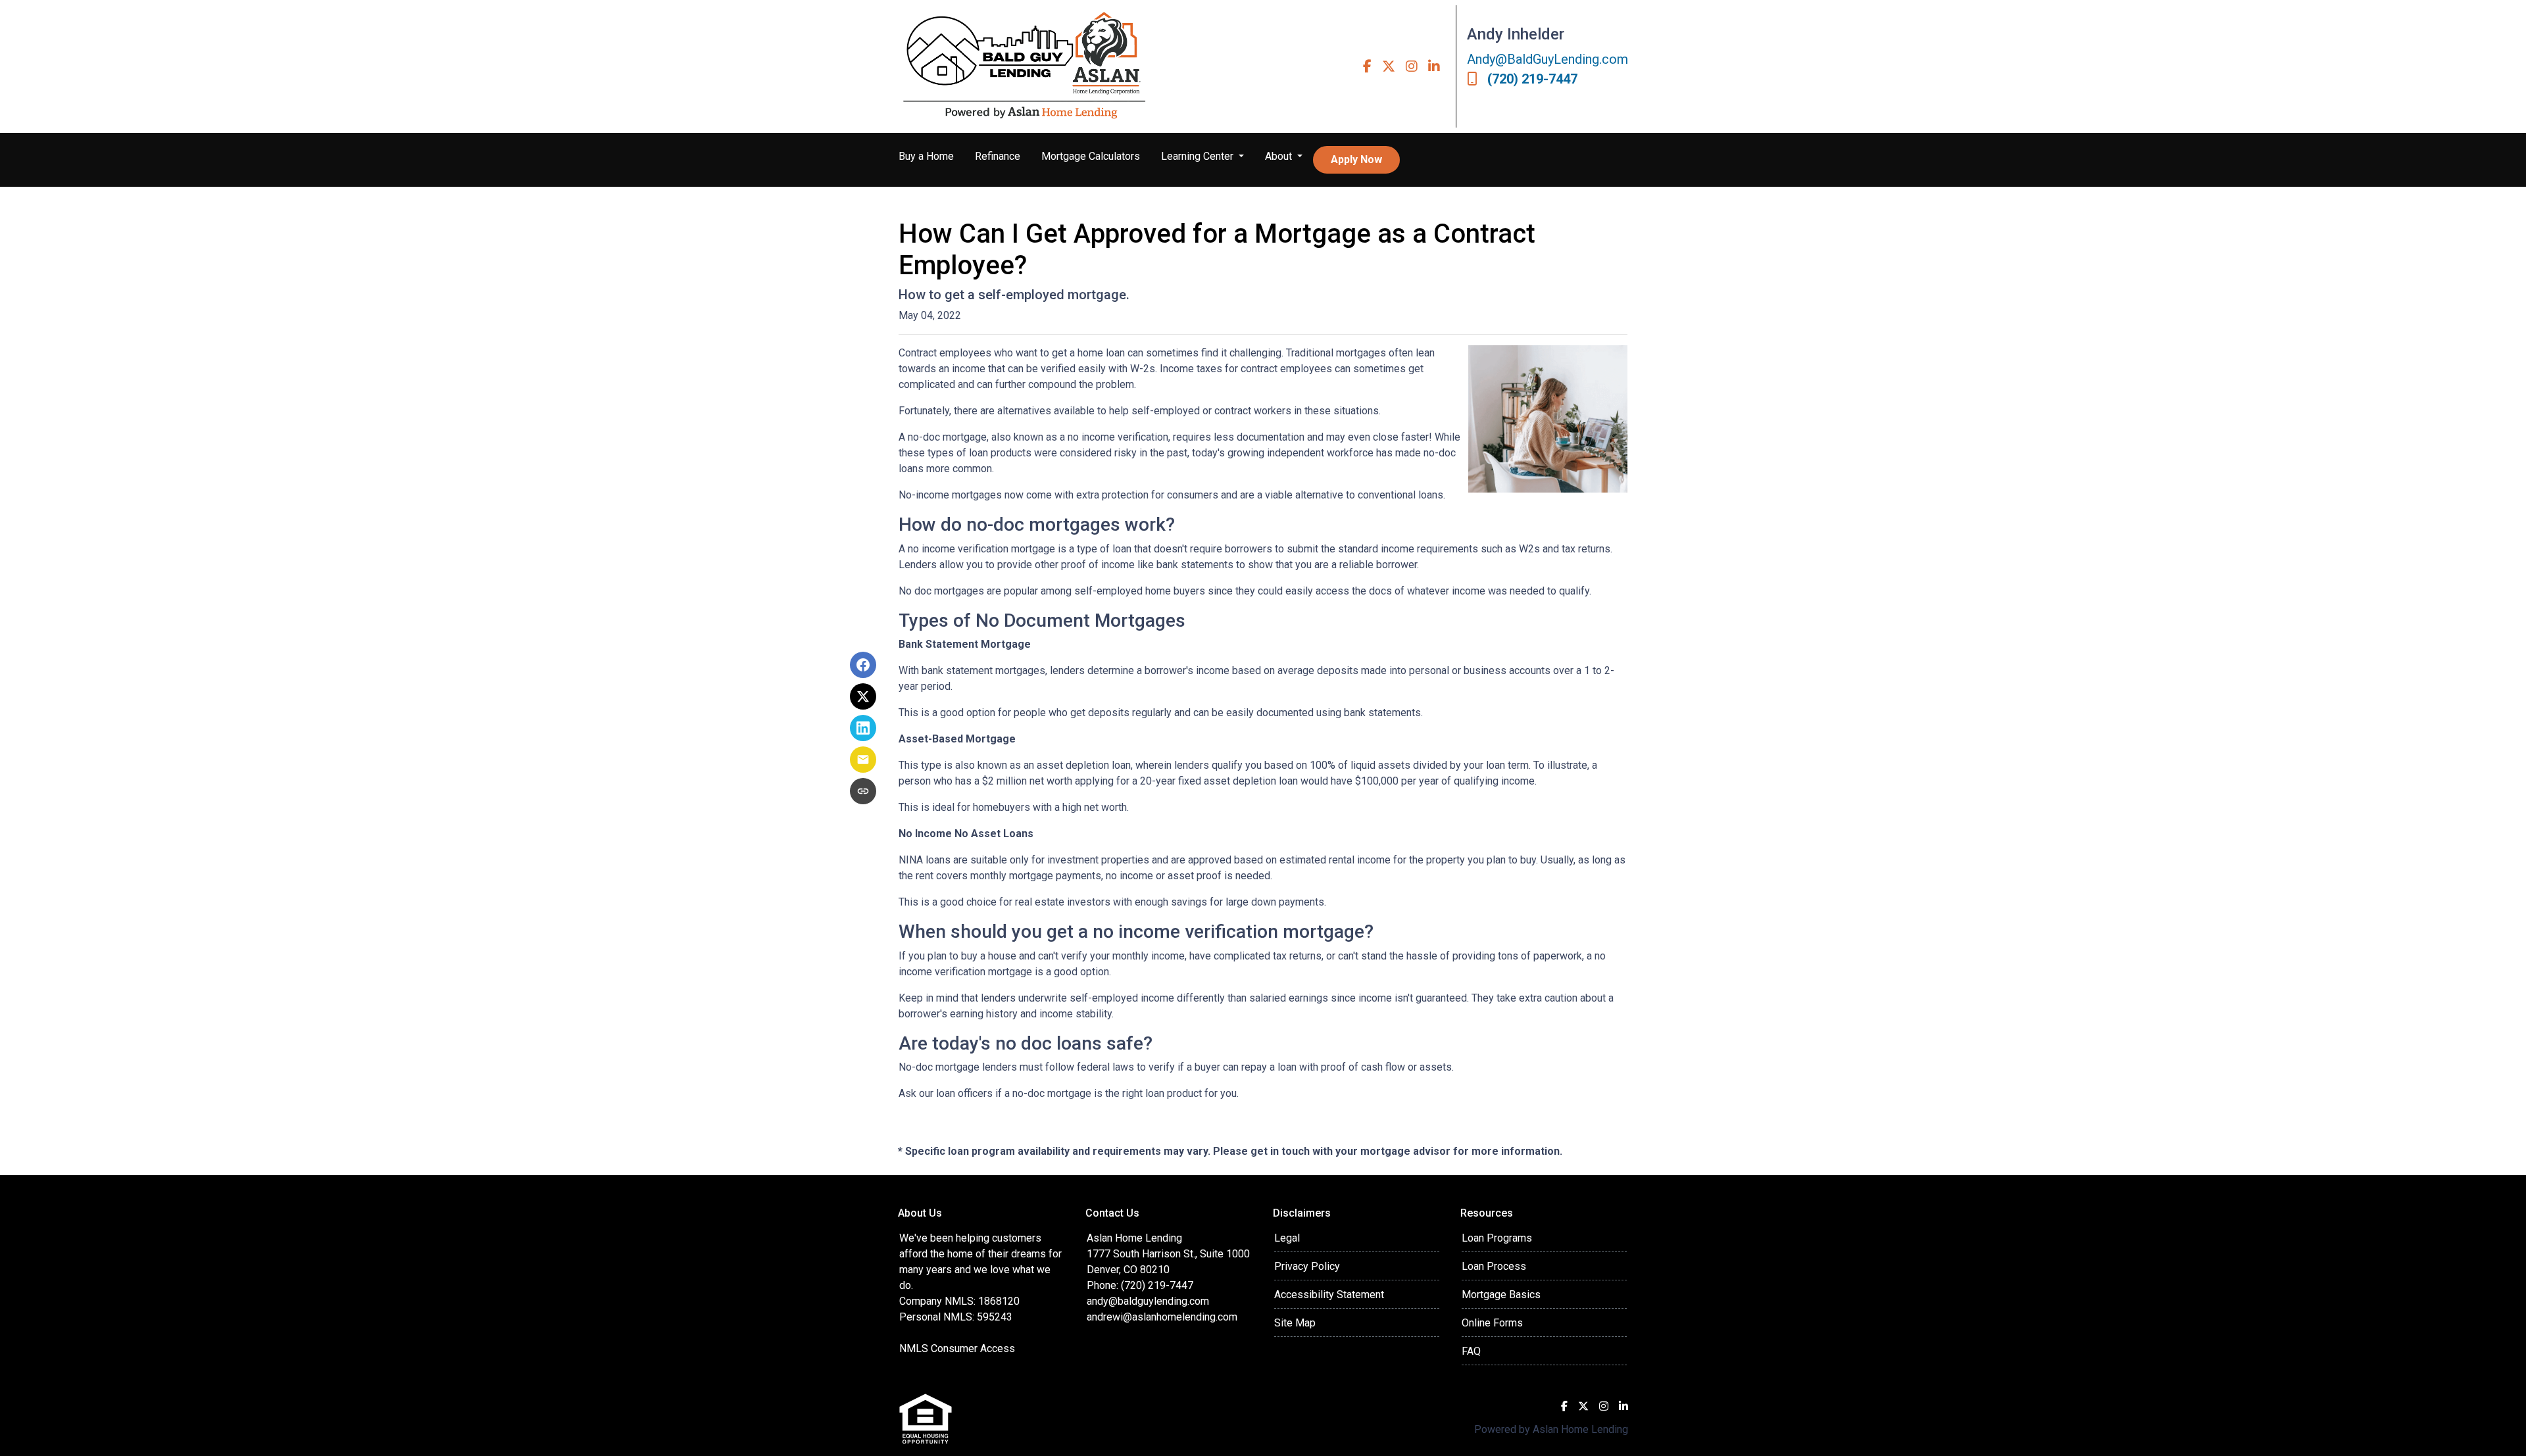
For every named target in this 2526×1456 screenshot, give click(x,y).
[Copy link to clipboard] (863, 791)
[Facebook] (1367, 66)
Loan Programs (1497, 1238)
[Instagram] (1412, 66)
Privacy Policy (1307, 1266)
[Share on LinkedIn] (863, 728)
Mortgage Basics (1501, 1295)
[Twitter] (1389, 66)
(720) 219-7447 (1532, 79)
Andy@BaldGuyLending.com (1548, 59)
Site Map (1295, 1323)
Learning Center (1199, 156)
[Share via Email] (863, 760)
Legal (1287, 1238)
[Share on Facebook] (863, 665)
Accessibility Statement (1329, 1295)
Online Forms (1492, 1323)
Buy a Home (926, 156)
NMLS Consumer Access (957, 1348)
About (1280, 156)
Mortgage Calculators (1091, 156)
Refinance (998, 156)
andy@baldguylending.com (1148, 1301)
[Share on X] (863, 696)
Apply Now (1356, 159)
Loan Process (1494, 1266)
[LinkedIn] (1434, 66)
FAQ (1471, 1351)
